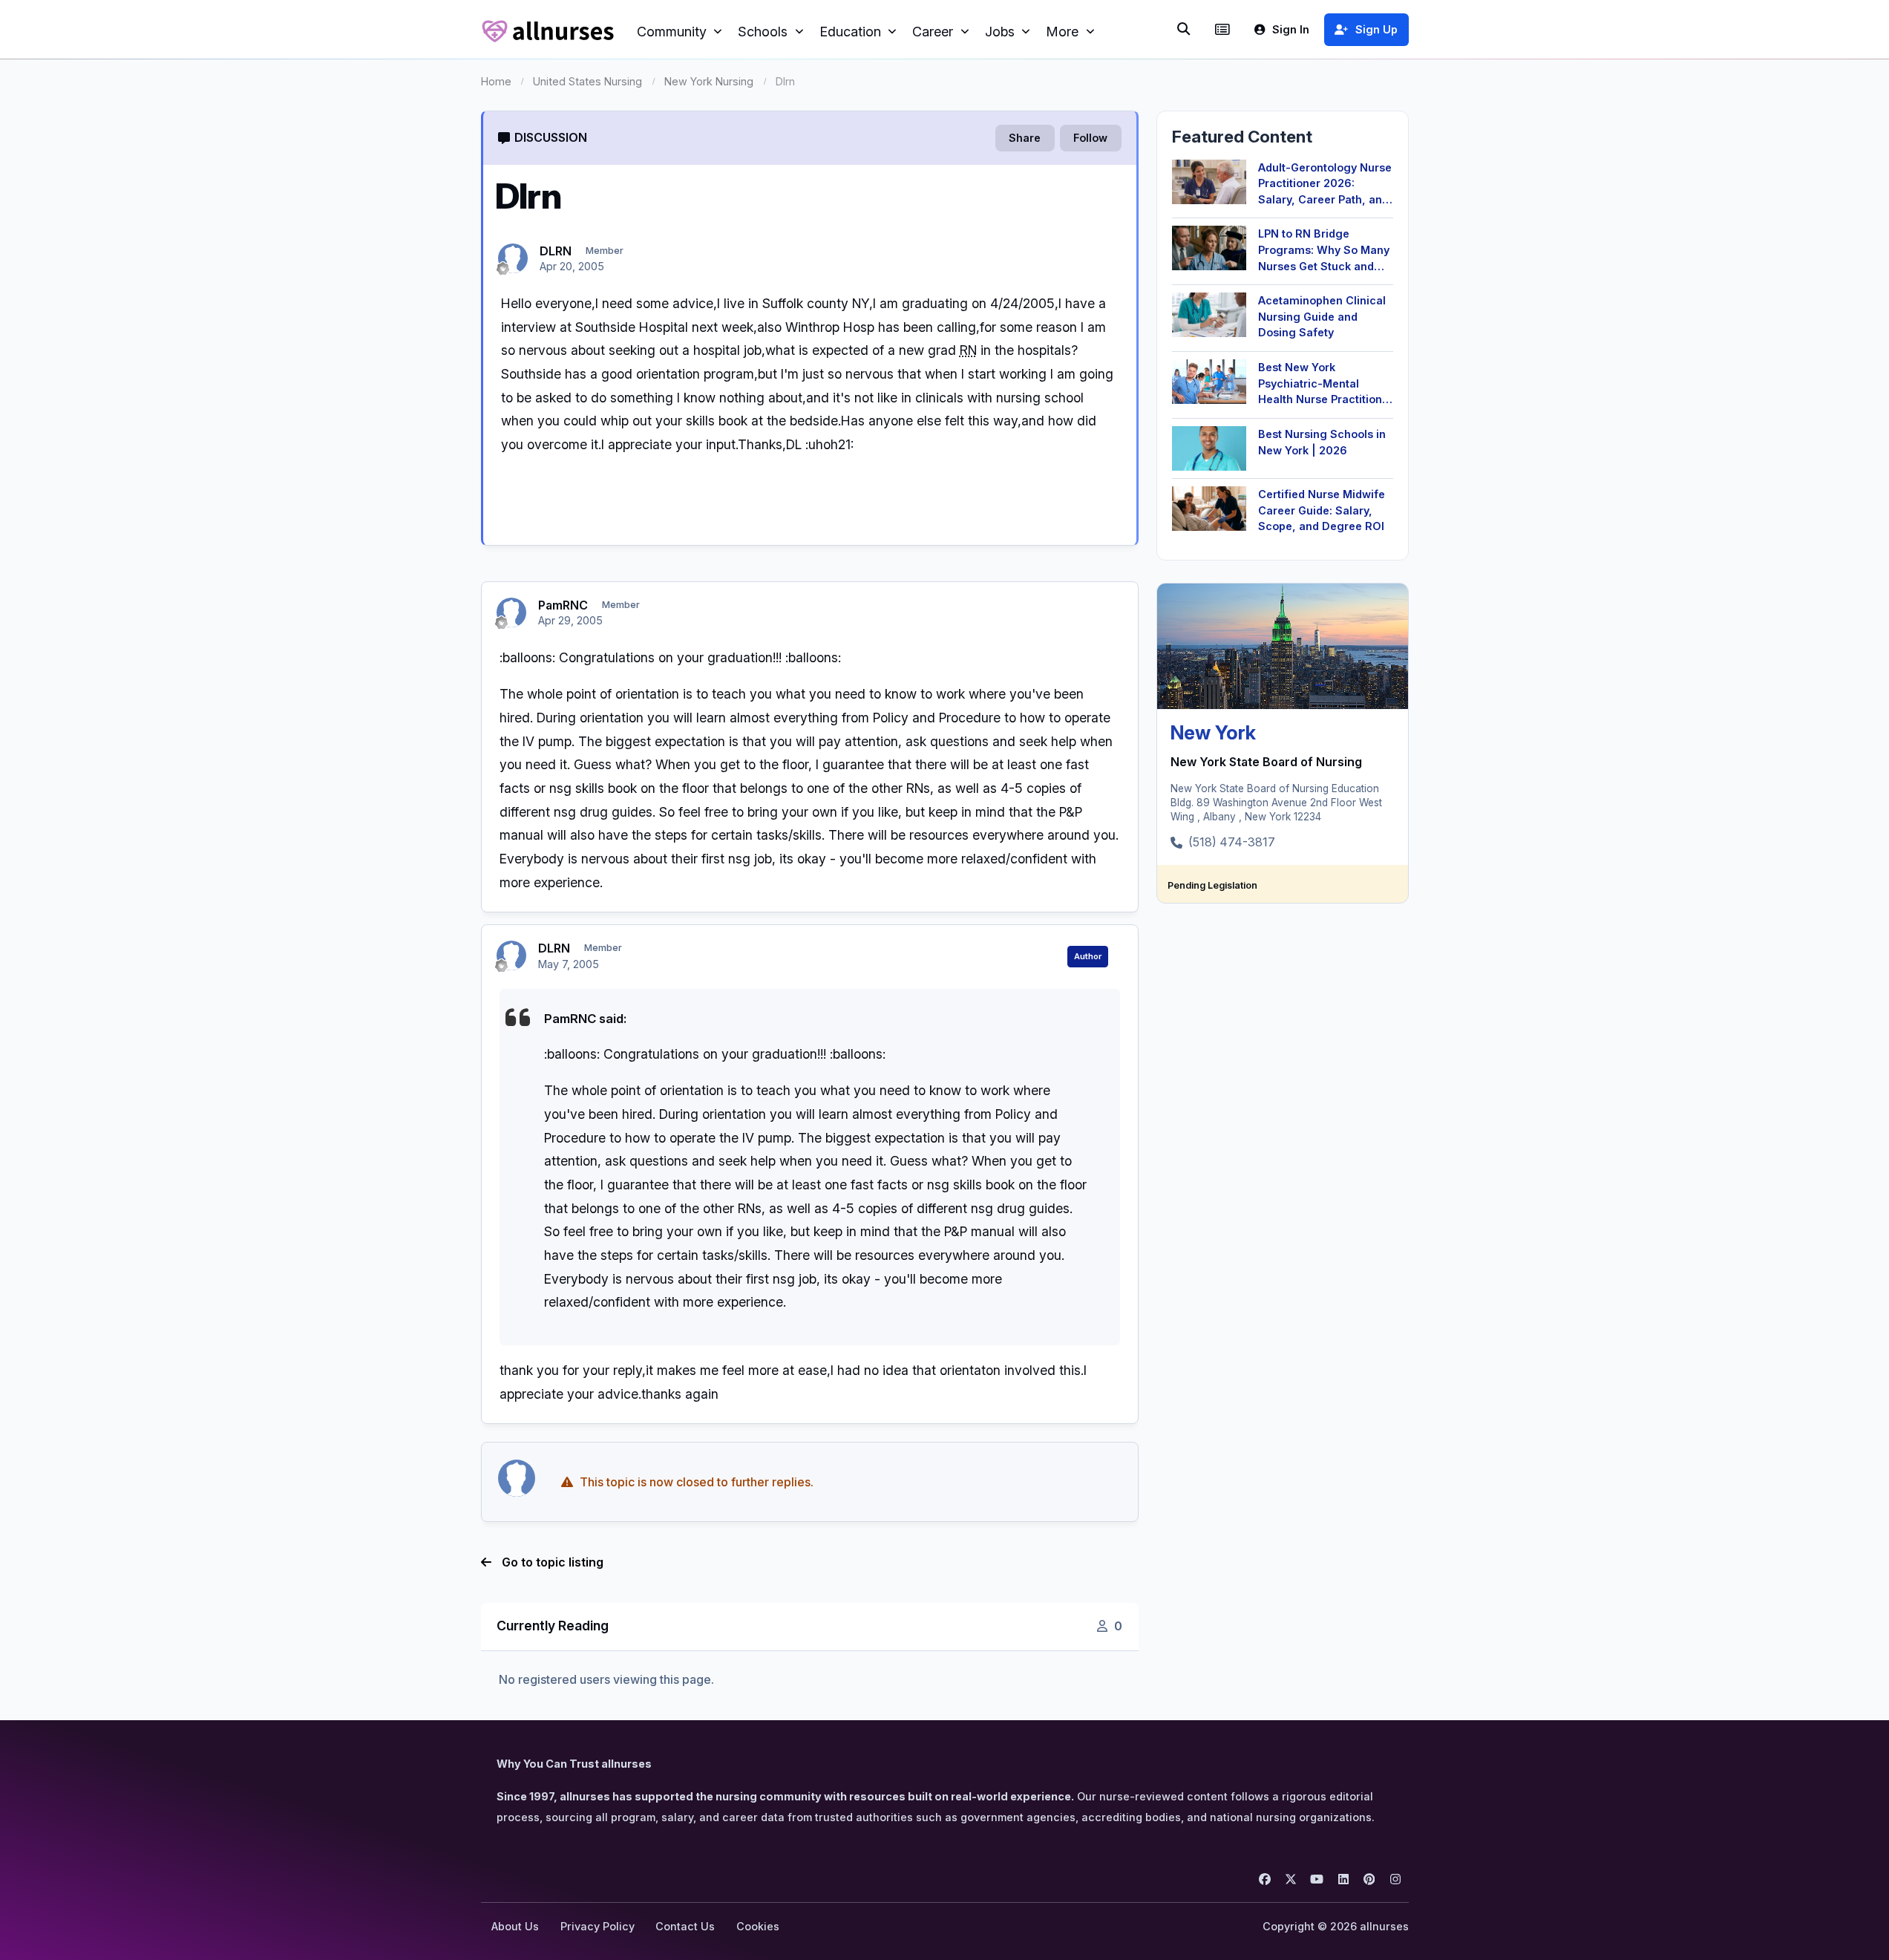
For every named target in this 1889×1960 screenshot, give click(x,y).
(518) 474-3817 (1232, 842)
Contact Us (685, 1926)
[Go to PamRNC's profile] (511, 612)
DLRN (556, 251)
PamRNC (563, 605)
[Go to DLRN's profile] (513, 258)
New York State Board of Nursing (1266, 762)
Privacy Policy (598, 1926)
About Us (515, 1926)
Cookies (758, 1926)
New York (1213, 732)
